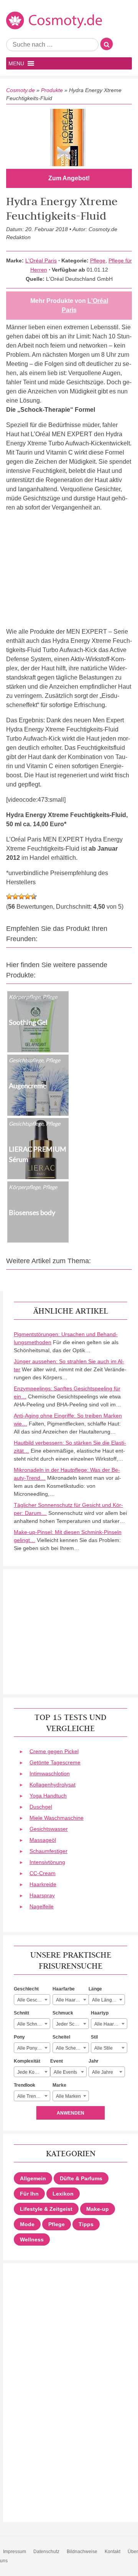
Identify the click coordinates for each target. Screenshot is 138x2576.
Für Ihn (29, 2194)
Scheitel (61, 2037)
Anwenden (71, 2113)
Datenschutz (46, 2552)
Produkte (52, 90)
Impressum (15, 2552)
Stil (94, 2037)
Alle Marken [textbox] (68, 2096)
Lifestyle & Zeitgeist (46, 2209)
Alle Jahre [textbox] (103, 2072)
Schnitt (21, 2013)
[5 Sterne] (34, 896)
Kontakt (113, 2552)
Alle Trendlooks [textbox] (34, 2096)
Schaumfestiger (48, 1851)
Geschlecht (26, 1989)
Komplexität (27, 2061)
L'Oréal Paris (41, 261)
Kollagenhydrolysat (53, 1785)
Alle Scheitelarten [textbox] (72, 2048)
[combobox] (32, 2000)
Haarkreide (43, 1884)
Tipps (86, 2224)
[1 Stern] (9, 896)
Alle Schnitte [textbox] (30, 2024)
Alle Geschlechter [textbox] (34, 2000)
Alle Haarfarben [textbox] (72, 2000)
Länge (95, 1989)
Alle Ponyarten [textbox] (33, 2048)
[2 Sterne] (15, 896)
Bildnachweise (82, 2552)
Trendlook (25, 2085)
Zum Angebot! (69, 178)
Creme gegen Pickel (54, 1751)
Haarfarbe (64, 1989)
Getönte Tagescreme (55, 1762)
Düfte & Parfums (81, 2178)
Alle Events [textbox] (65, 2072)
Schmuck (63, 2013)
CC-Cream (43, 1873)
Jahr (94, 2061)
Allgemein (33, 2178)
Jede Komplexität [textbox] (34, 2072)
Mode (27, 2224)
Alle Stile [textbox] (103, 2048)
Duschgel (41, 1807)
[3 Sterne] (21, 896)
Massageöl (43, 1840)
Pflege (98, 261)
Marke (59, 2085)
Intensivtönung (47, 1862)
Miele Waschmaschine (57, 1818)
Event (57, 2061)
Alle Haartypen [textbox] (110, 2024)
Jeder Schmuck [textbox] (72, 2024)
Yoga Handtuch (48, 1796)
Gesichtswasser (49, 1829)
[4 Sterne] (28, 896)
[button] (16, 63)
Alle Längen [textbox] (105, 2000)
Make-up (98, 2209)
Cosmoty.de (21, 90)
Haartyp (100, 2013)
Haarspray (42, 1895)
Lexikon (63, 2194)
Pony (19, 2037)
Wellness (32, 2239)
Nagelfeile (42, 1906)
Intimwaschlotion (50, 1773)
